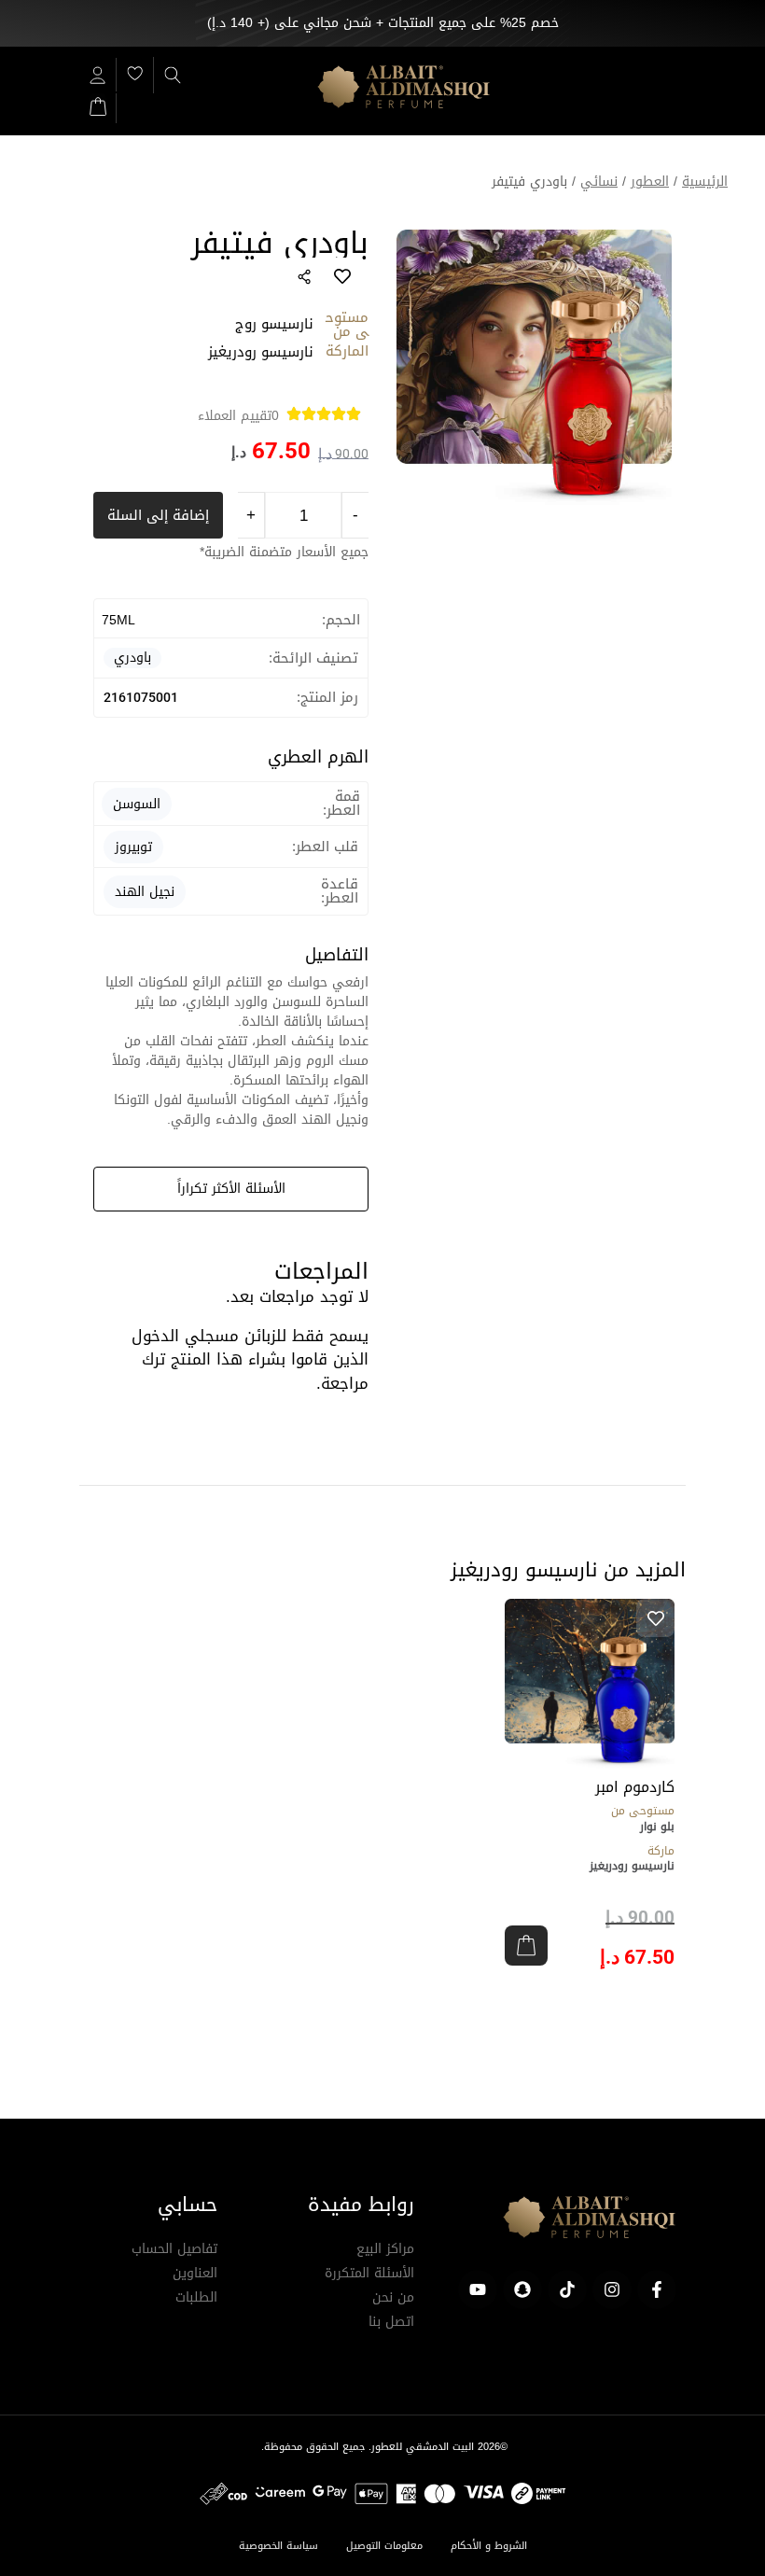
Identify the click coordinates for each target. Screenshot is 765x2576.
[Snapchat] (522, 2289)
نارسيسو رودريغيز (632, 1866)
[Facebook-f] (657, 2289)
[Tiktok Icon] (567, 2289)
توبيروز (133, 847)
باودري (132, 658)
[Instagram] (612, 2289)
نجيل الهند (145, 892)
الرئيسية (705, 182)
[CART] (98, 105)
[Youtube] (478, 2289)
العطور (650, 182)
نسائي (599, 182)
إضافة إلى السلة (158, 515)
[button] (526, 1946)
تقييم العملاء (238, 416)
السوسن (137, 804)
